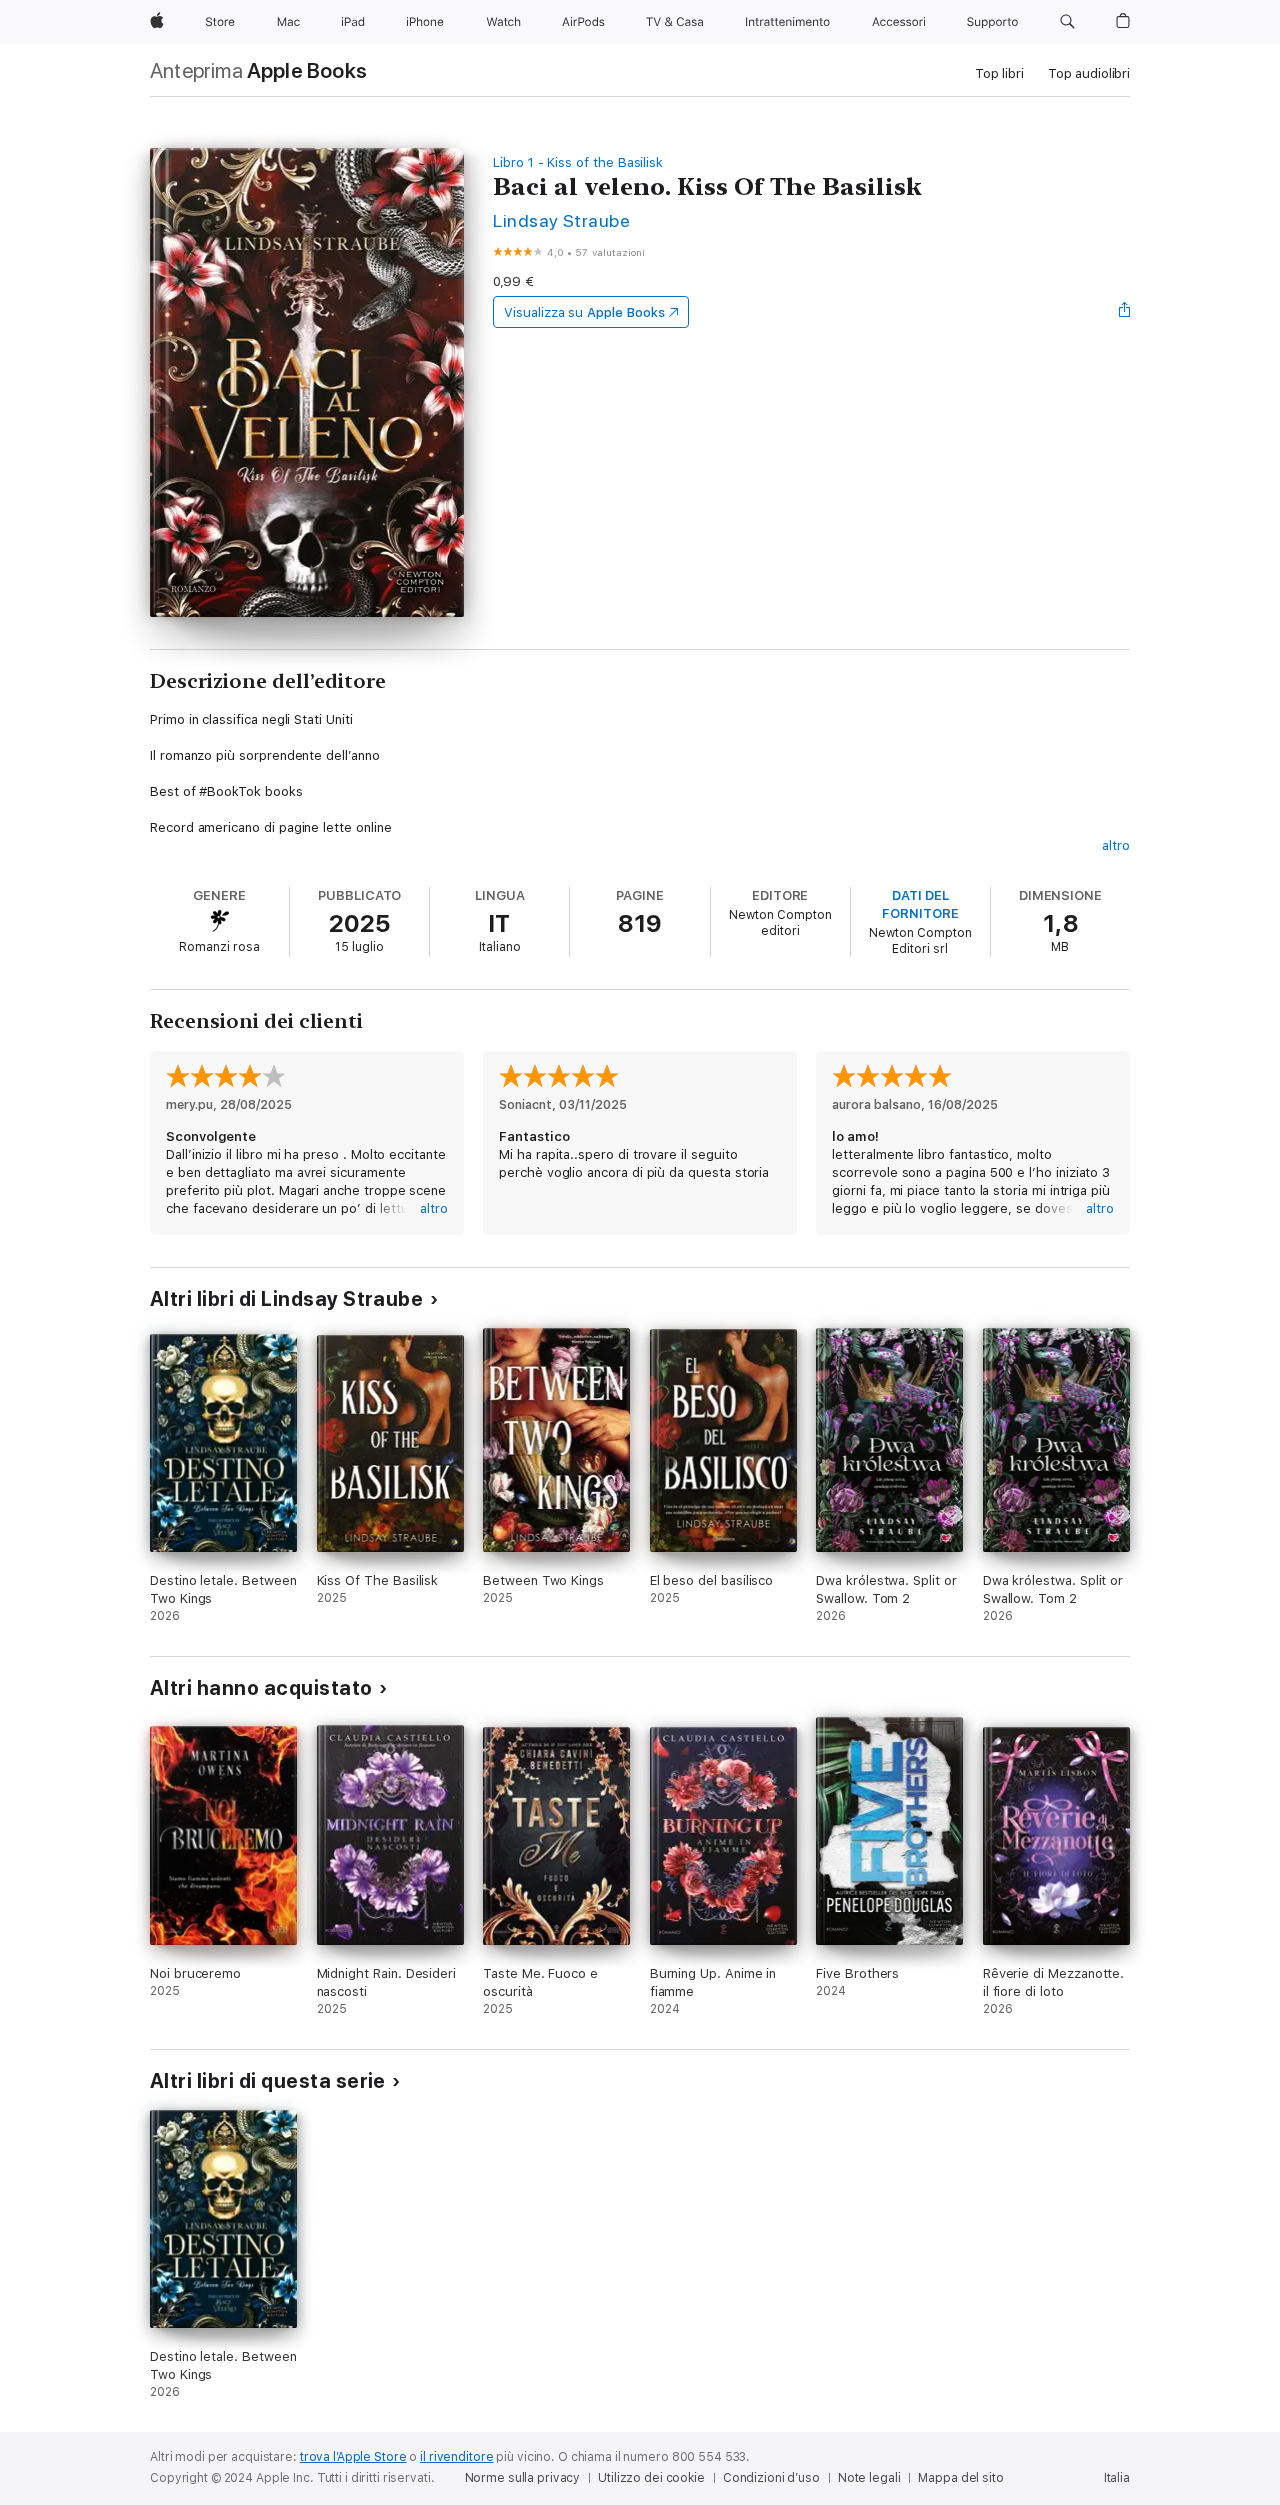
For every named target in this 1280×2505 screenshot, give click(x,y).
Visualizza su (584, 312)
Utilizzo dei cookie (651, 2478)
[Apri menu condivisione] (1125, 312)
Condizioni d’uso (771, 2478)
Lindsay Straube (561, 220)
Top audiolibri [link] (1089, 73)
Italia (1117, 2478)
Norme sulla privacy (523, 2478)
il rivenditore (456, 2457)
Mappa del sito (960, 2478)
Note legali (869, 2478)
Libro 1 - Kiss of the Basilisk (578, 162)
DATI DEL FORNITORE (920, 904)
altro (1116, 845)
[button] (1067, 22)
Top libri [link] (999, 73)
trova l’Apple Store (353, 2457)
